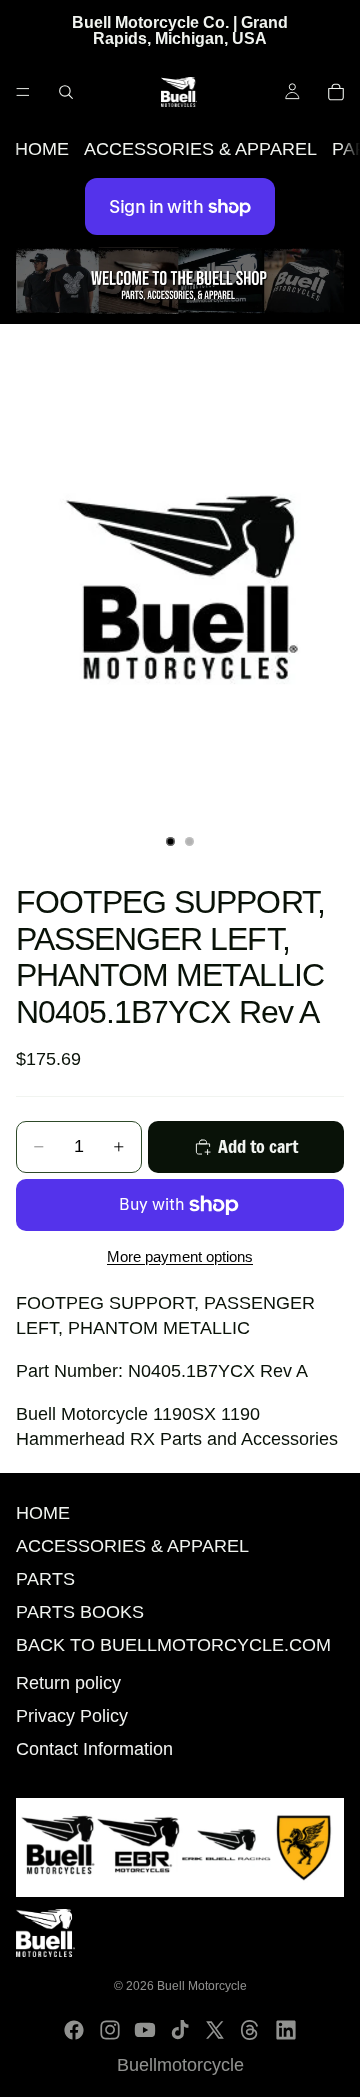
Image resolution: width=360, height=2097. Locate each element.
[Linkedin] (286, 2030)
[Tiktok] (180, 2030)
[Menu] (23, 92)
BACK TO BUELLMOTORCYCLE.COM (173, 1645)
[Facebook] (74, 2030)
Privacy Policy (72, 1716)
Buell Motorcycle (202, 1986)
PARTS (45, 1579)
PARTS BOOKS (80, 1612)
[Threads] (250, 2030)
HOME (42, 149)
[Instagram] (110, 2030)
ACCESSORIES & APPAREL (200, 149)
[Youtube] (145, 2030)
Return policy (68, 1683)
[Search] (66, 92)
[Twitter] (215, 2030)
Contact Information (94, 1749)
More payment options (180, 1256)
